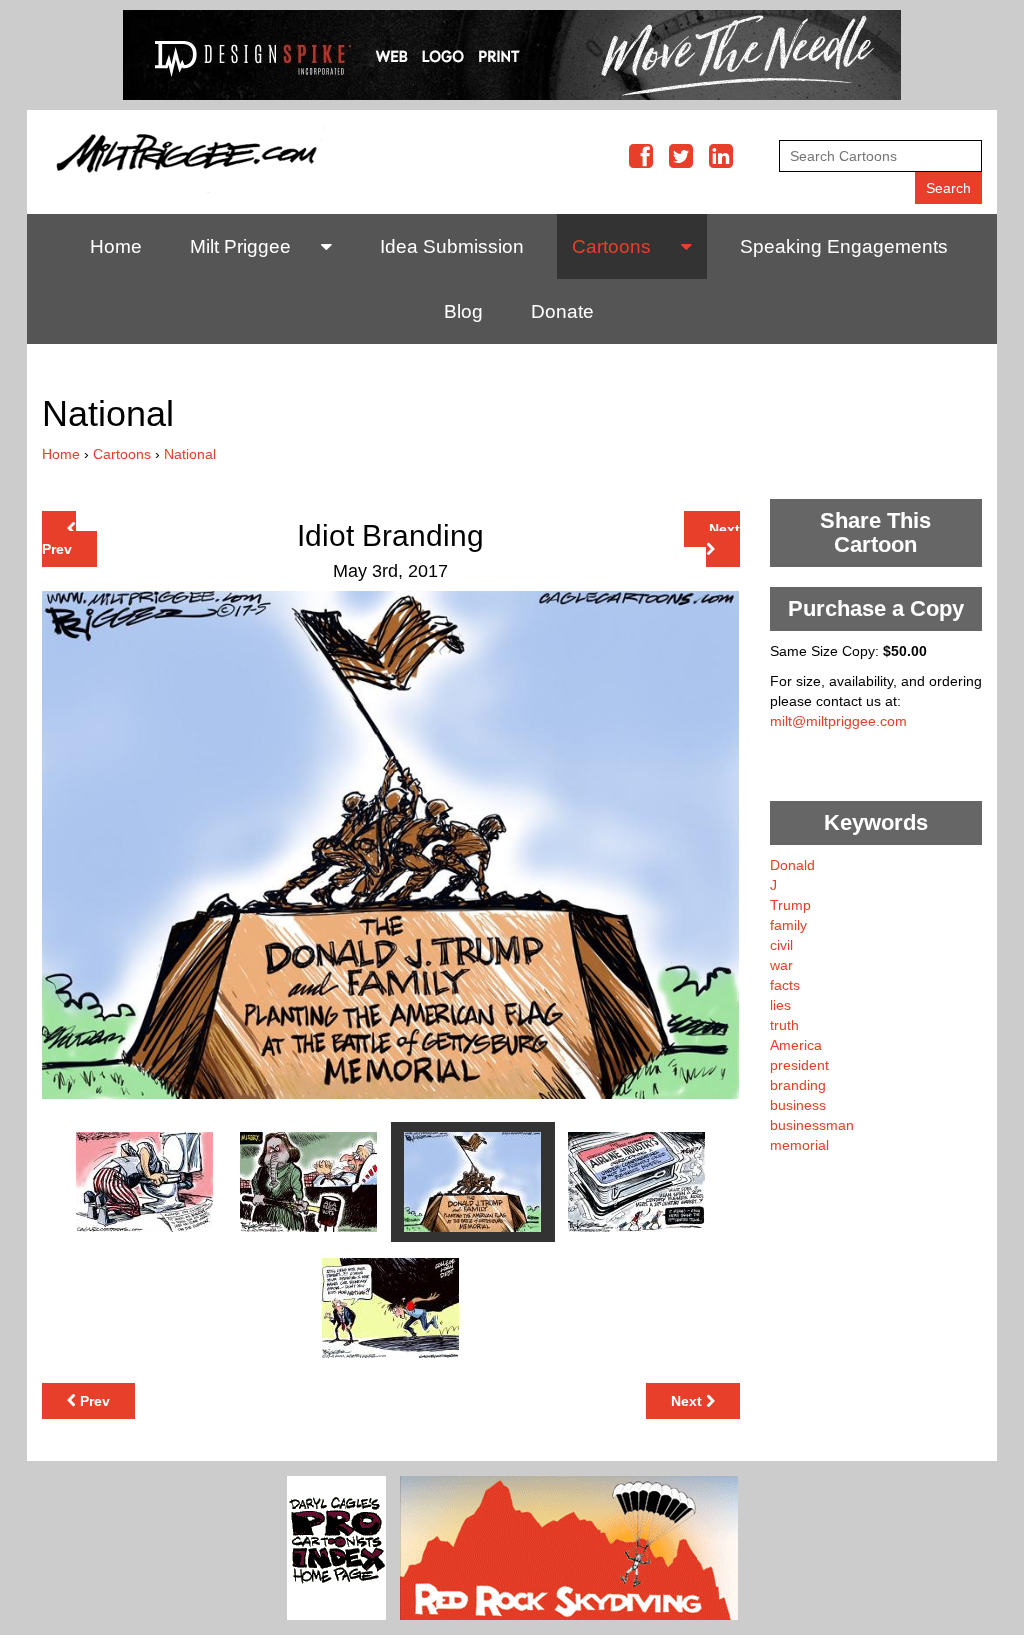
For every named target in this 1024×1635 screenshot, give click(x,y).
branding (798, 1085)
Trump (790, 905)
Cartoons (611, 246)
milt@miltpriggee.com (838, 721)
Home (116, 246)
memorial (799, 1145)
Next (724, 529)
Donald (792, 865)
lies (780, 1005)
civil (781, 945)
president (799, 1065)
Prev (57, 549)
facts (785, 985)
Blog (463, 311)
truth (784, 1025)
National (190, 454)
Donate (562, 311)
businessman (812, 1125)
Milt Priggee (240, 246)
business (798, 1105)
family (788, 925)
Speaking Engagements (844, 246)
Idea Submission (452, 246)
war (781, 965)
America (796, 1045)
